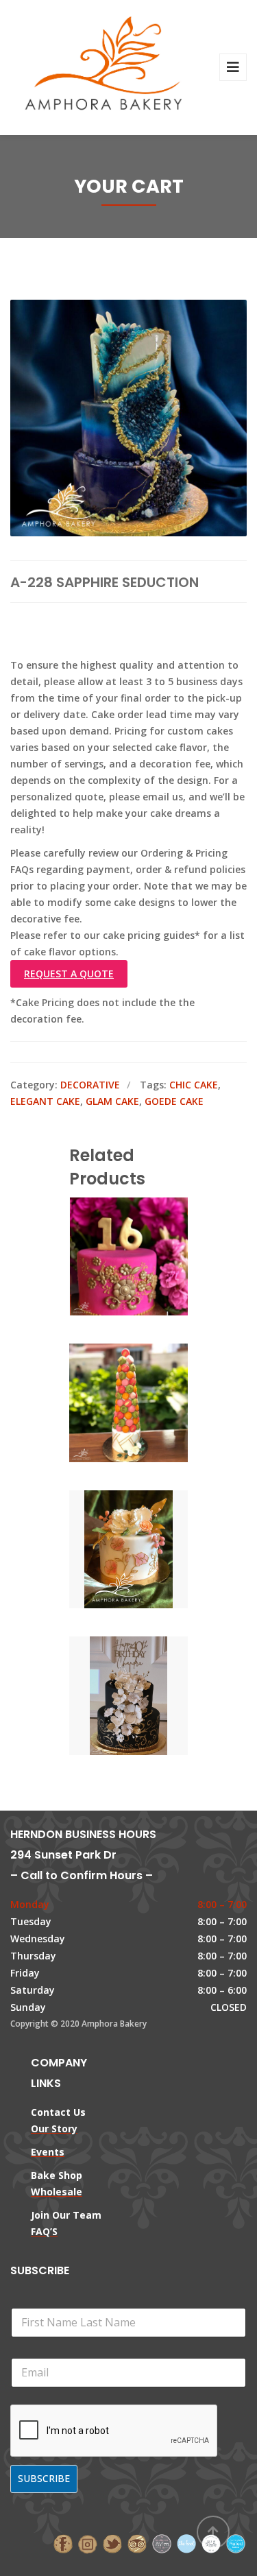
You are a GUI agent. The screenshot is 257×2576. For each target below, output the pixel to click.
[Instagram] (88, 2543)
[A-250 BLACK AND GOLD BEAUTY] (106, 1697)
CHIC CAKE (194, 1085)
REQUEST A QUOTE (69, 974)
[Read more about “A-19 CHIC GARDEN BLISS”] (152, 1550)
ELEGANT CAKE (45, 1101)
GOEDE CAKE (174, 1101)
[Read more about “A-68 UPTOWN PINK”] (152, 1257)
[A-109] (106, 1404)
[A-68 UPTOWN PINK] (106, 1257)
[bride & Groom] (162, 2543)
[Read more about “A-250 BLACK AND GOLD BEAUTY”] (152, 1697)
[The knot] (186, 2543)
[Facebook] (63, 2543)
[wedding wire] (236, 2543)
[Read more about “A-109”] (152, 1404)
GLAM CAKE (112, 1101)
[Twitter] (112, 2543)
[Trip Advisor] (137, 2543)
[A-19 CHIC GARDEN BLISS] (106, 1550)
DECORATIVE (90, 1085)
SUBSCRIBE (44, 2478)
